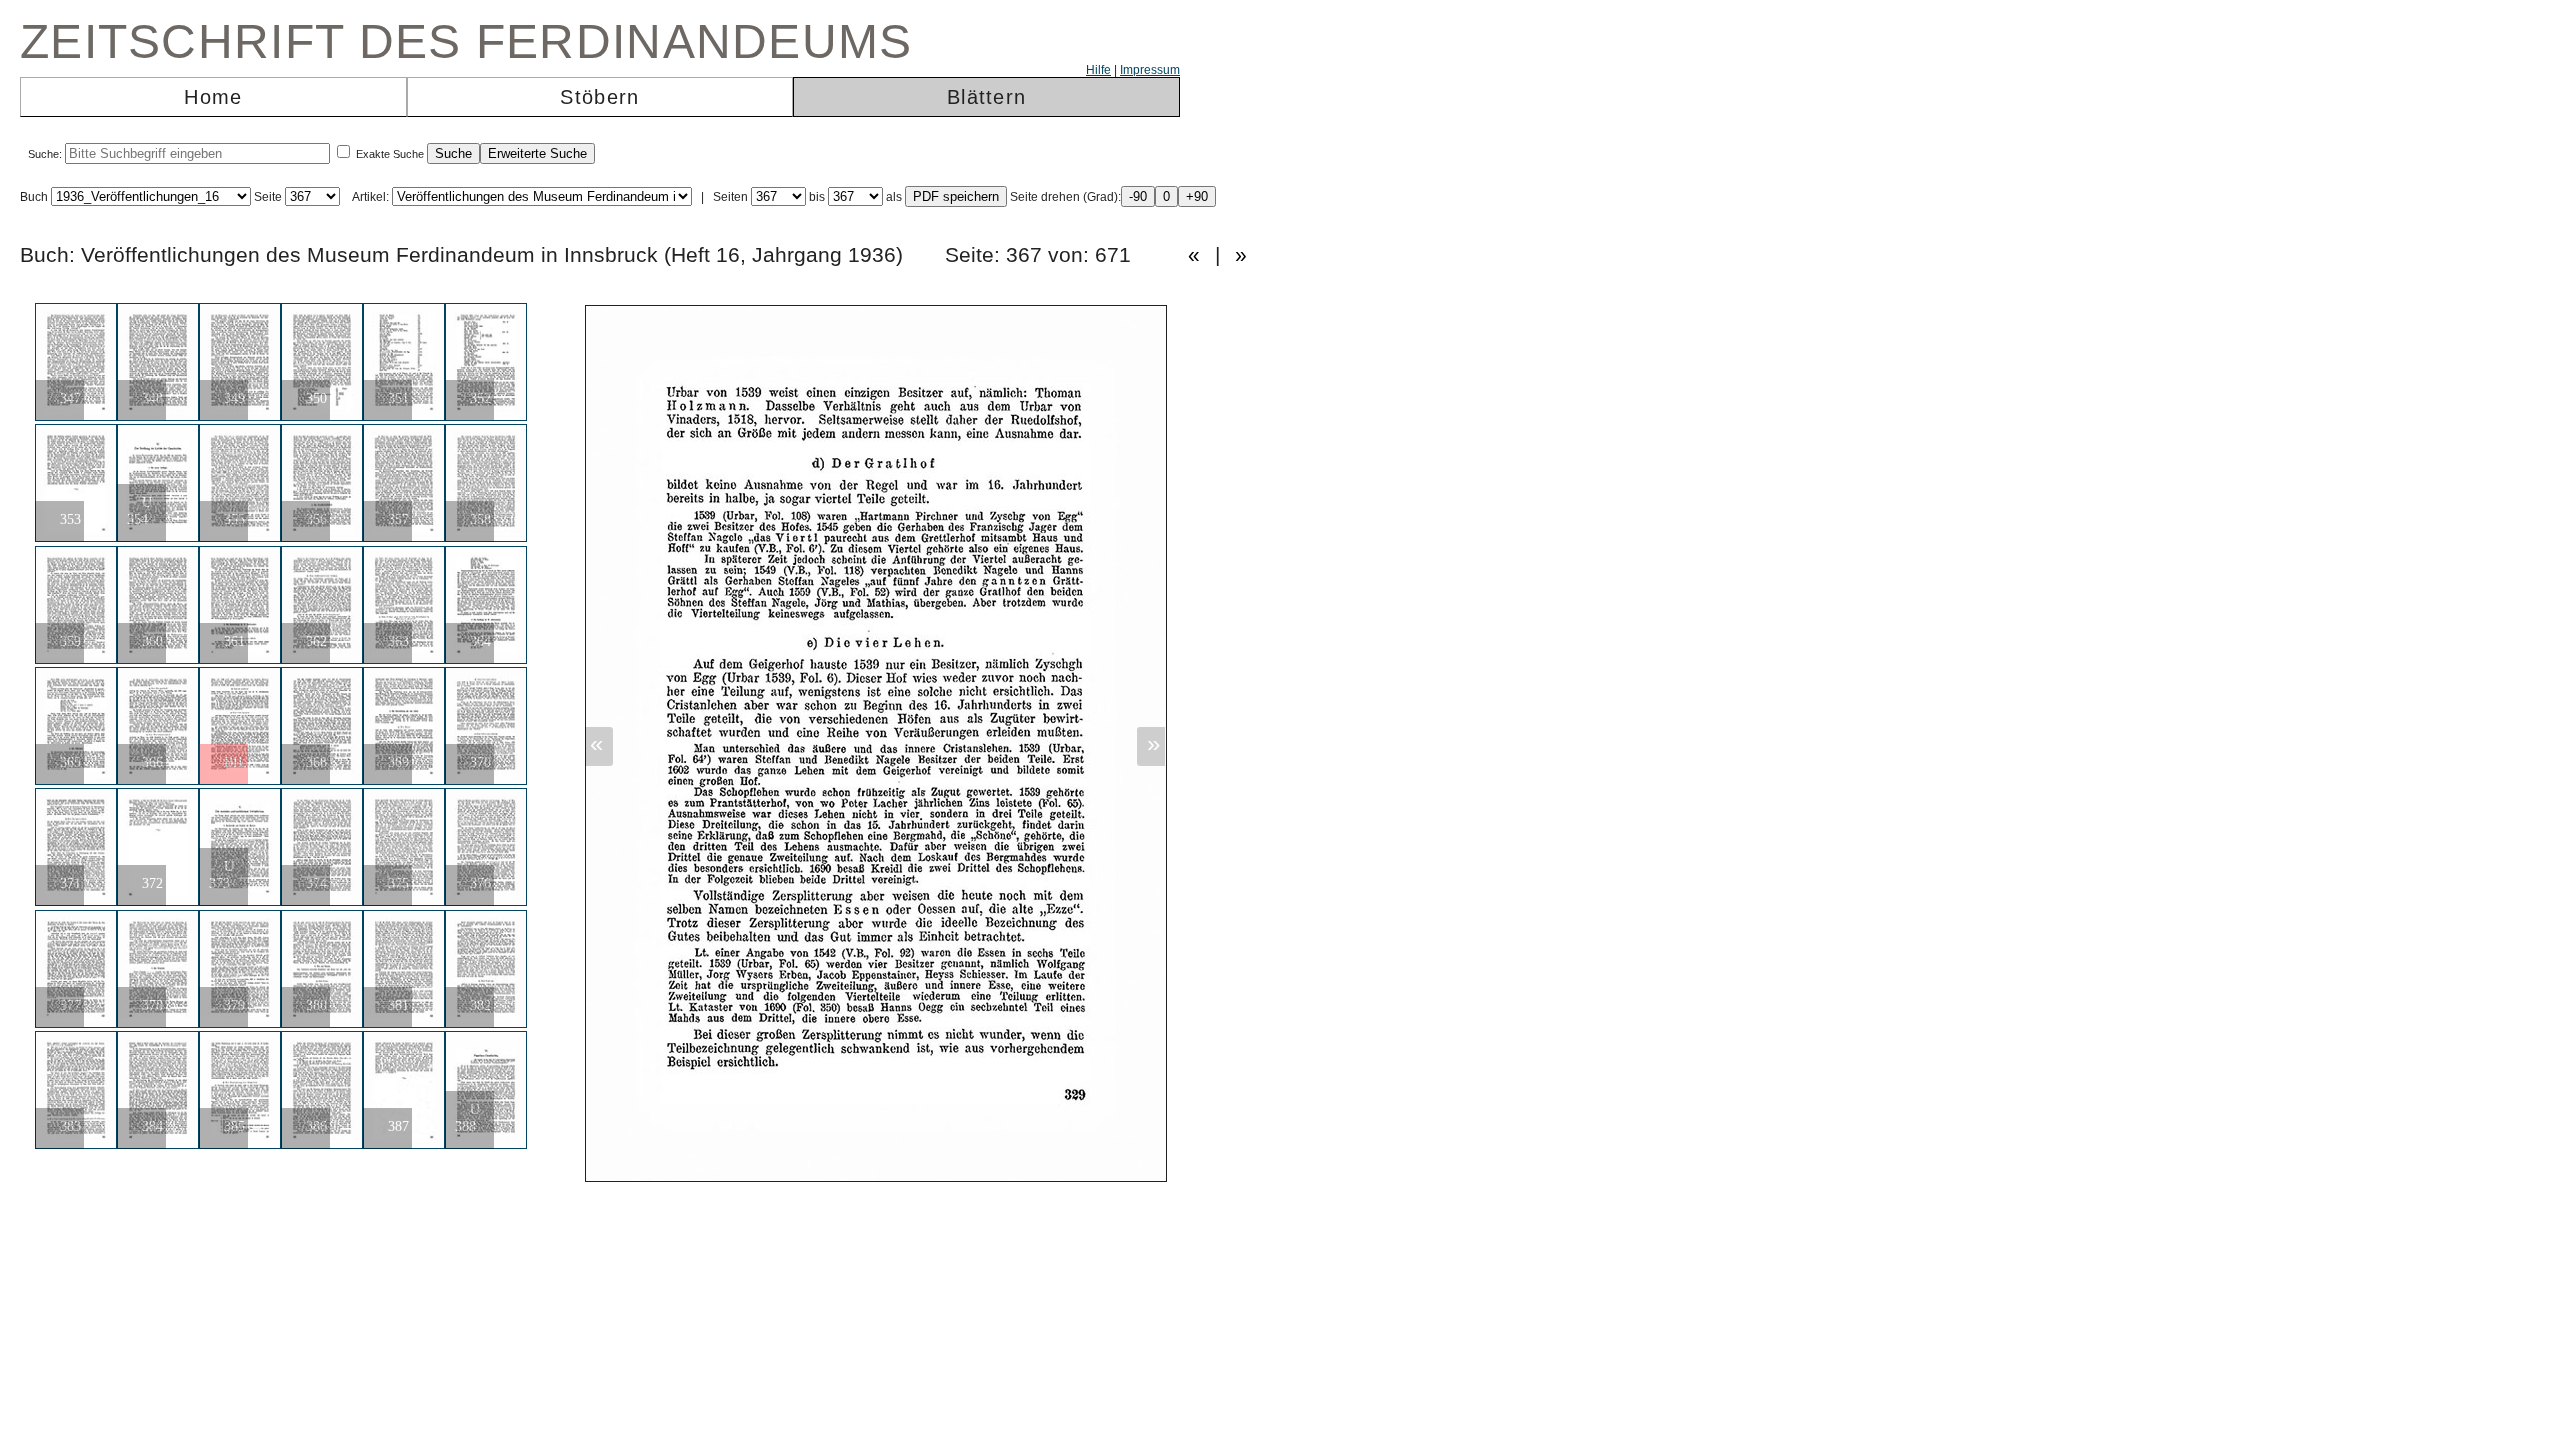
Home (213, 97)
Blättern (986, 97)
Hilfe (1098, 70)
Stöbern (599, 97)
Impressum (1150, 70)
